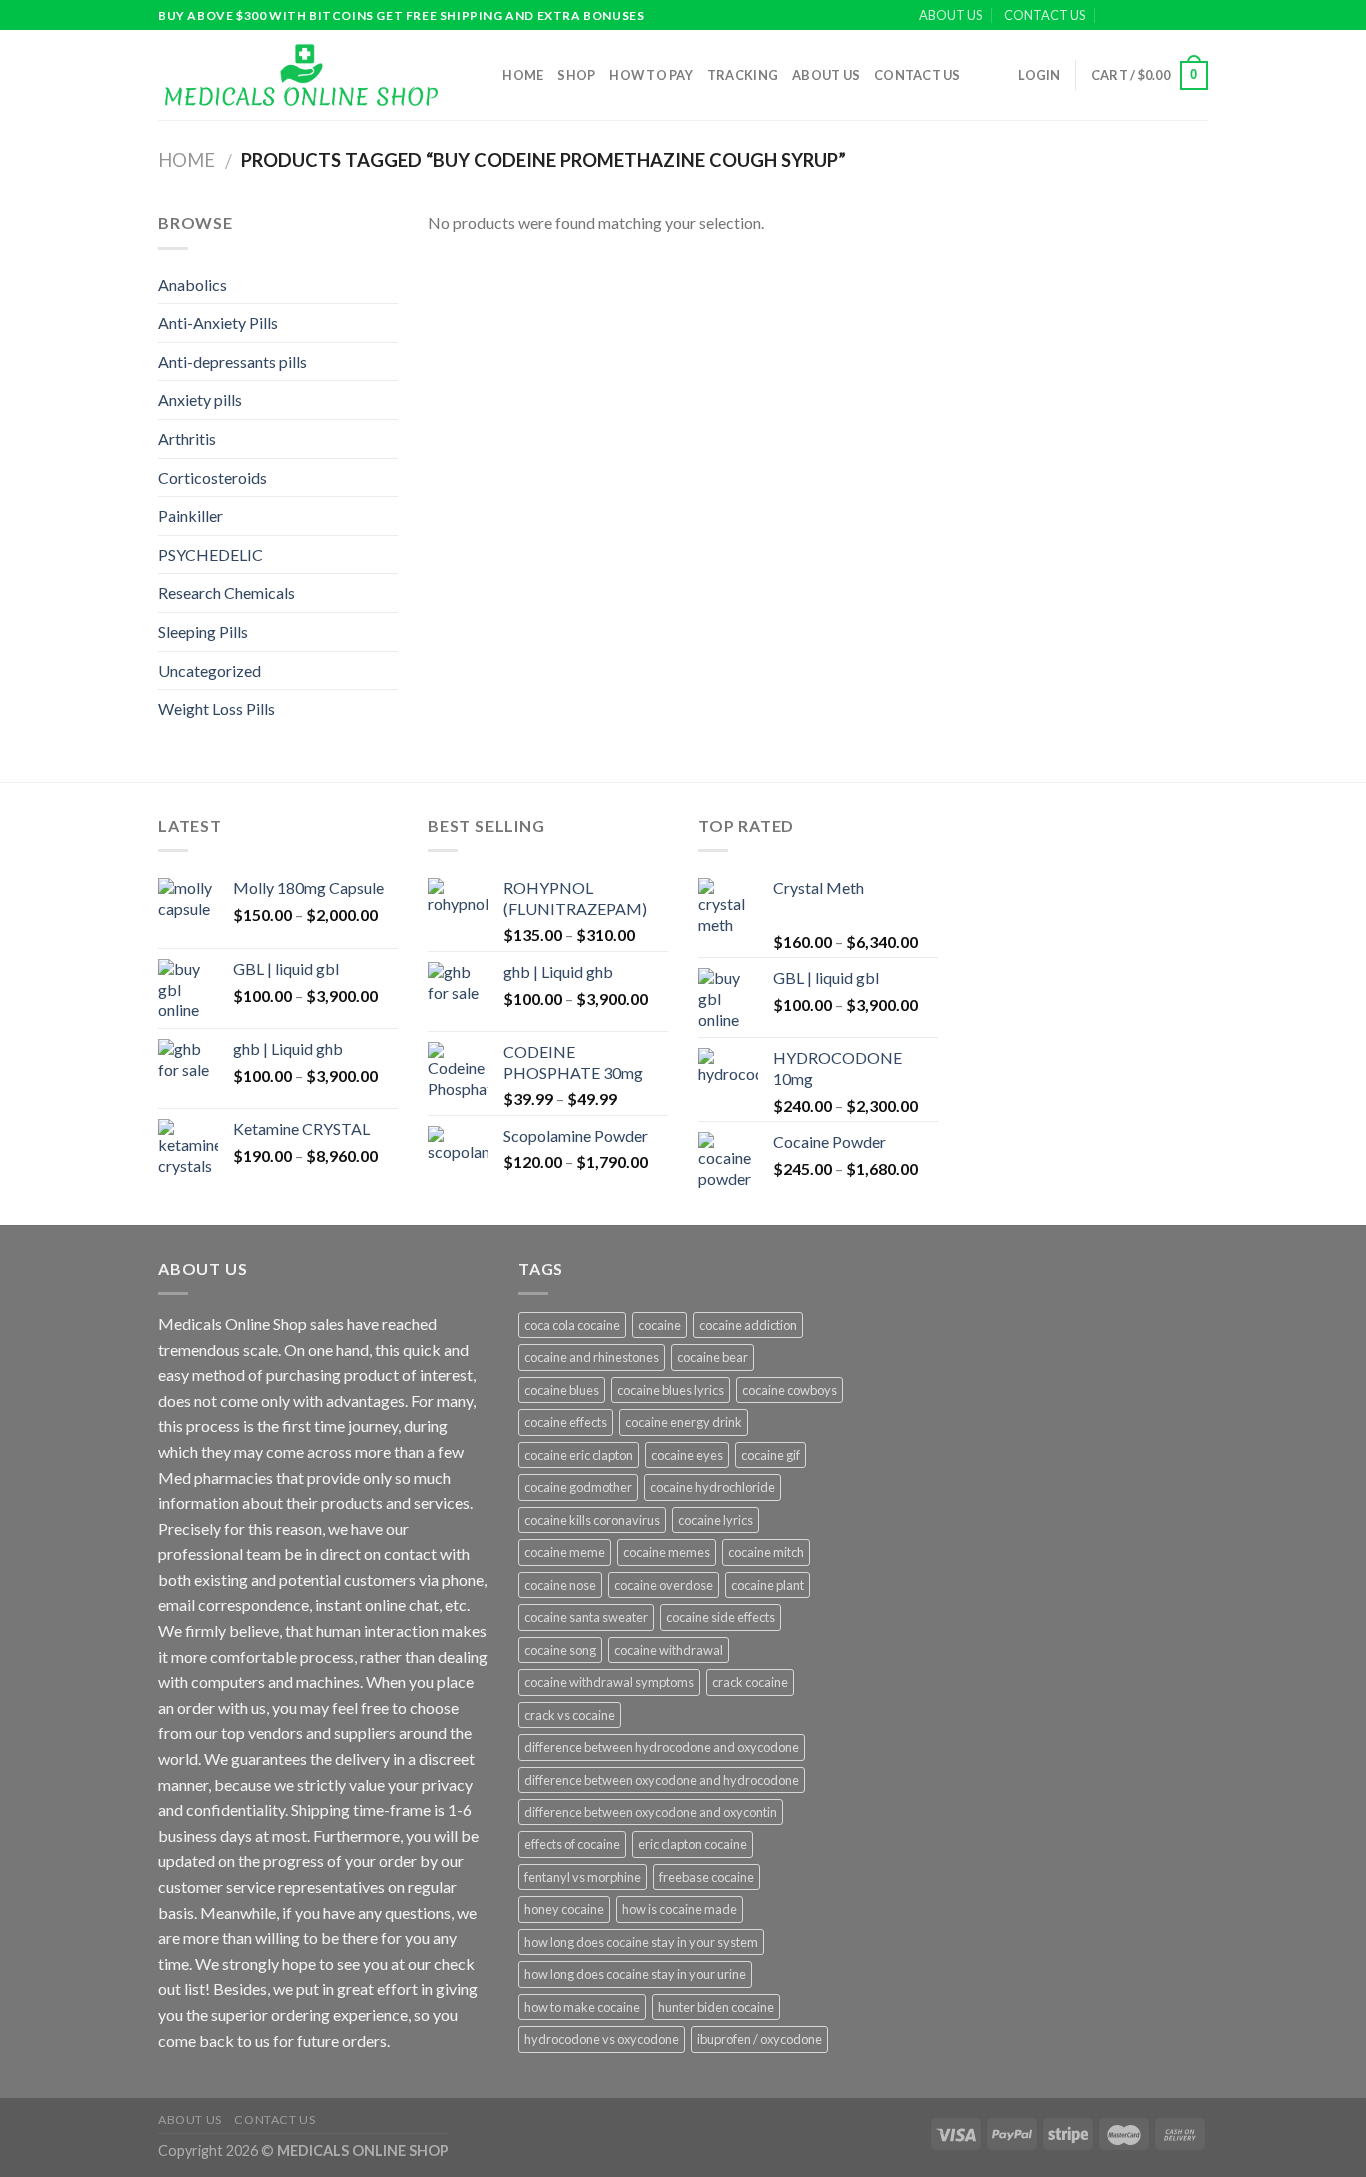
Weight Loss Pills (216, 708)
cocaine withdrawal (668, 1650)
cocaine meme (564, 1552)
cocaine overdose (663, 1585)
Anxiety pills (200, 399)
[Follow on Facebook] (1141, 16)
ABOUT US (950, 15)
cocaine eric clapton (578, 1455)
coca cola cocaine (572, 1325)
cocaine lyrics (715, 1520)
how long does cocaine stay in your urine (635, 1974)
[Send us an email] (1198, 16)
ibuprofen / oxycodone (759, 2039)
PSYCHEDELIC (210, 554)
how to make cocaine (582, 2007)
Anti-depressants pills (232, 361)
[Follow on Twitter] (1179, 16)
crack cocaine (750, 1682)
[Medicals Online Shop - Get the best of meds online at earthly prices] (300, 75)
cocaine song (560, 1650)
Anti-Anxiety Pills (218, 322)
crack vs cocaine (569, 1715)
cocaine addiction (748, 1325)
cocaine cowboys (789, 1390)
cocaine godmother (578, 1487)
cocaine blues (561, 1390)
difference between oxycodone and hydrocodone (661, 1780)
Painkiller (190, 515)
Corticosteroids (212, 477)
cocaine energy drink (683, 1422)
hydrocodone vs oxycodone (601, 2039)
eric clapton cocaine (692, 1844)
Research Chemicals (226, 592)
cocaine (659, 1325)
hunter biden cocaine (716, 2007)
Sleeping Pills (203, 631)
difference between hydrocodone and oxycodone (661, 1747)
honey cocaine (564, 1909)
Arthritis (187, 438)
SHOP (576, 75)
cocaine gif (770, 1455)
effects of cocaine (572, 1844)
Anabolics (192, 284)
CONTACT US (1044, 15)
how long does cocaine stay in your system (641, 1942)
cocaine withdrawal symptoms (609, 1682)
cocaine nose (560, 1585)
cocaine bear (712, 1357)
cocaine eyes (687, 1455)
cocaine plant (767, 1585)
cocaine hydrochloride (712, 1487)
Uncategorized (209, 670)
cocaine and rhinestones (591, 1357)
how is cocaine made (679, 1909)
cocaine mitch (766, 1552)
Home (522, 75)
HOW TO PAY (651, 75)
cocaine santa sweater (586, 1617)
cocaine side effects (720, 1617)
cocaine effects (565, 1422)
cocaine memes (666, 1552)
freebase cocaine (706, 1877)
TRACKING (742, 75)
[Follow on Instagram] (1160, 16)
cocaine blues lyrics (670, 1390)
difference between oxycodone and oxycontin (650, 1812)
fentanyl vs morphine (582, 1877)
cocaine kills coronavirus (592, 1520)
